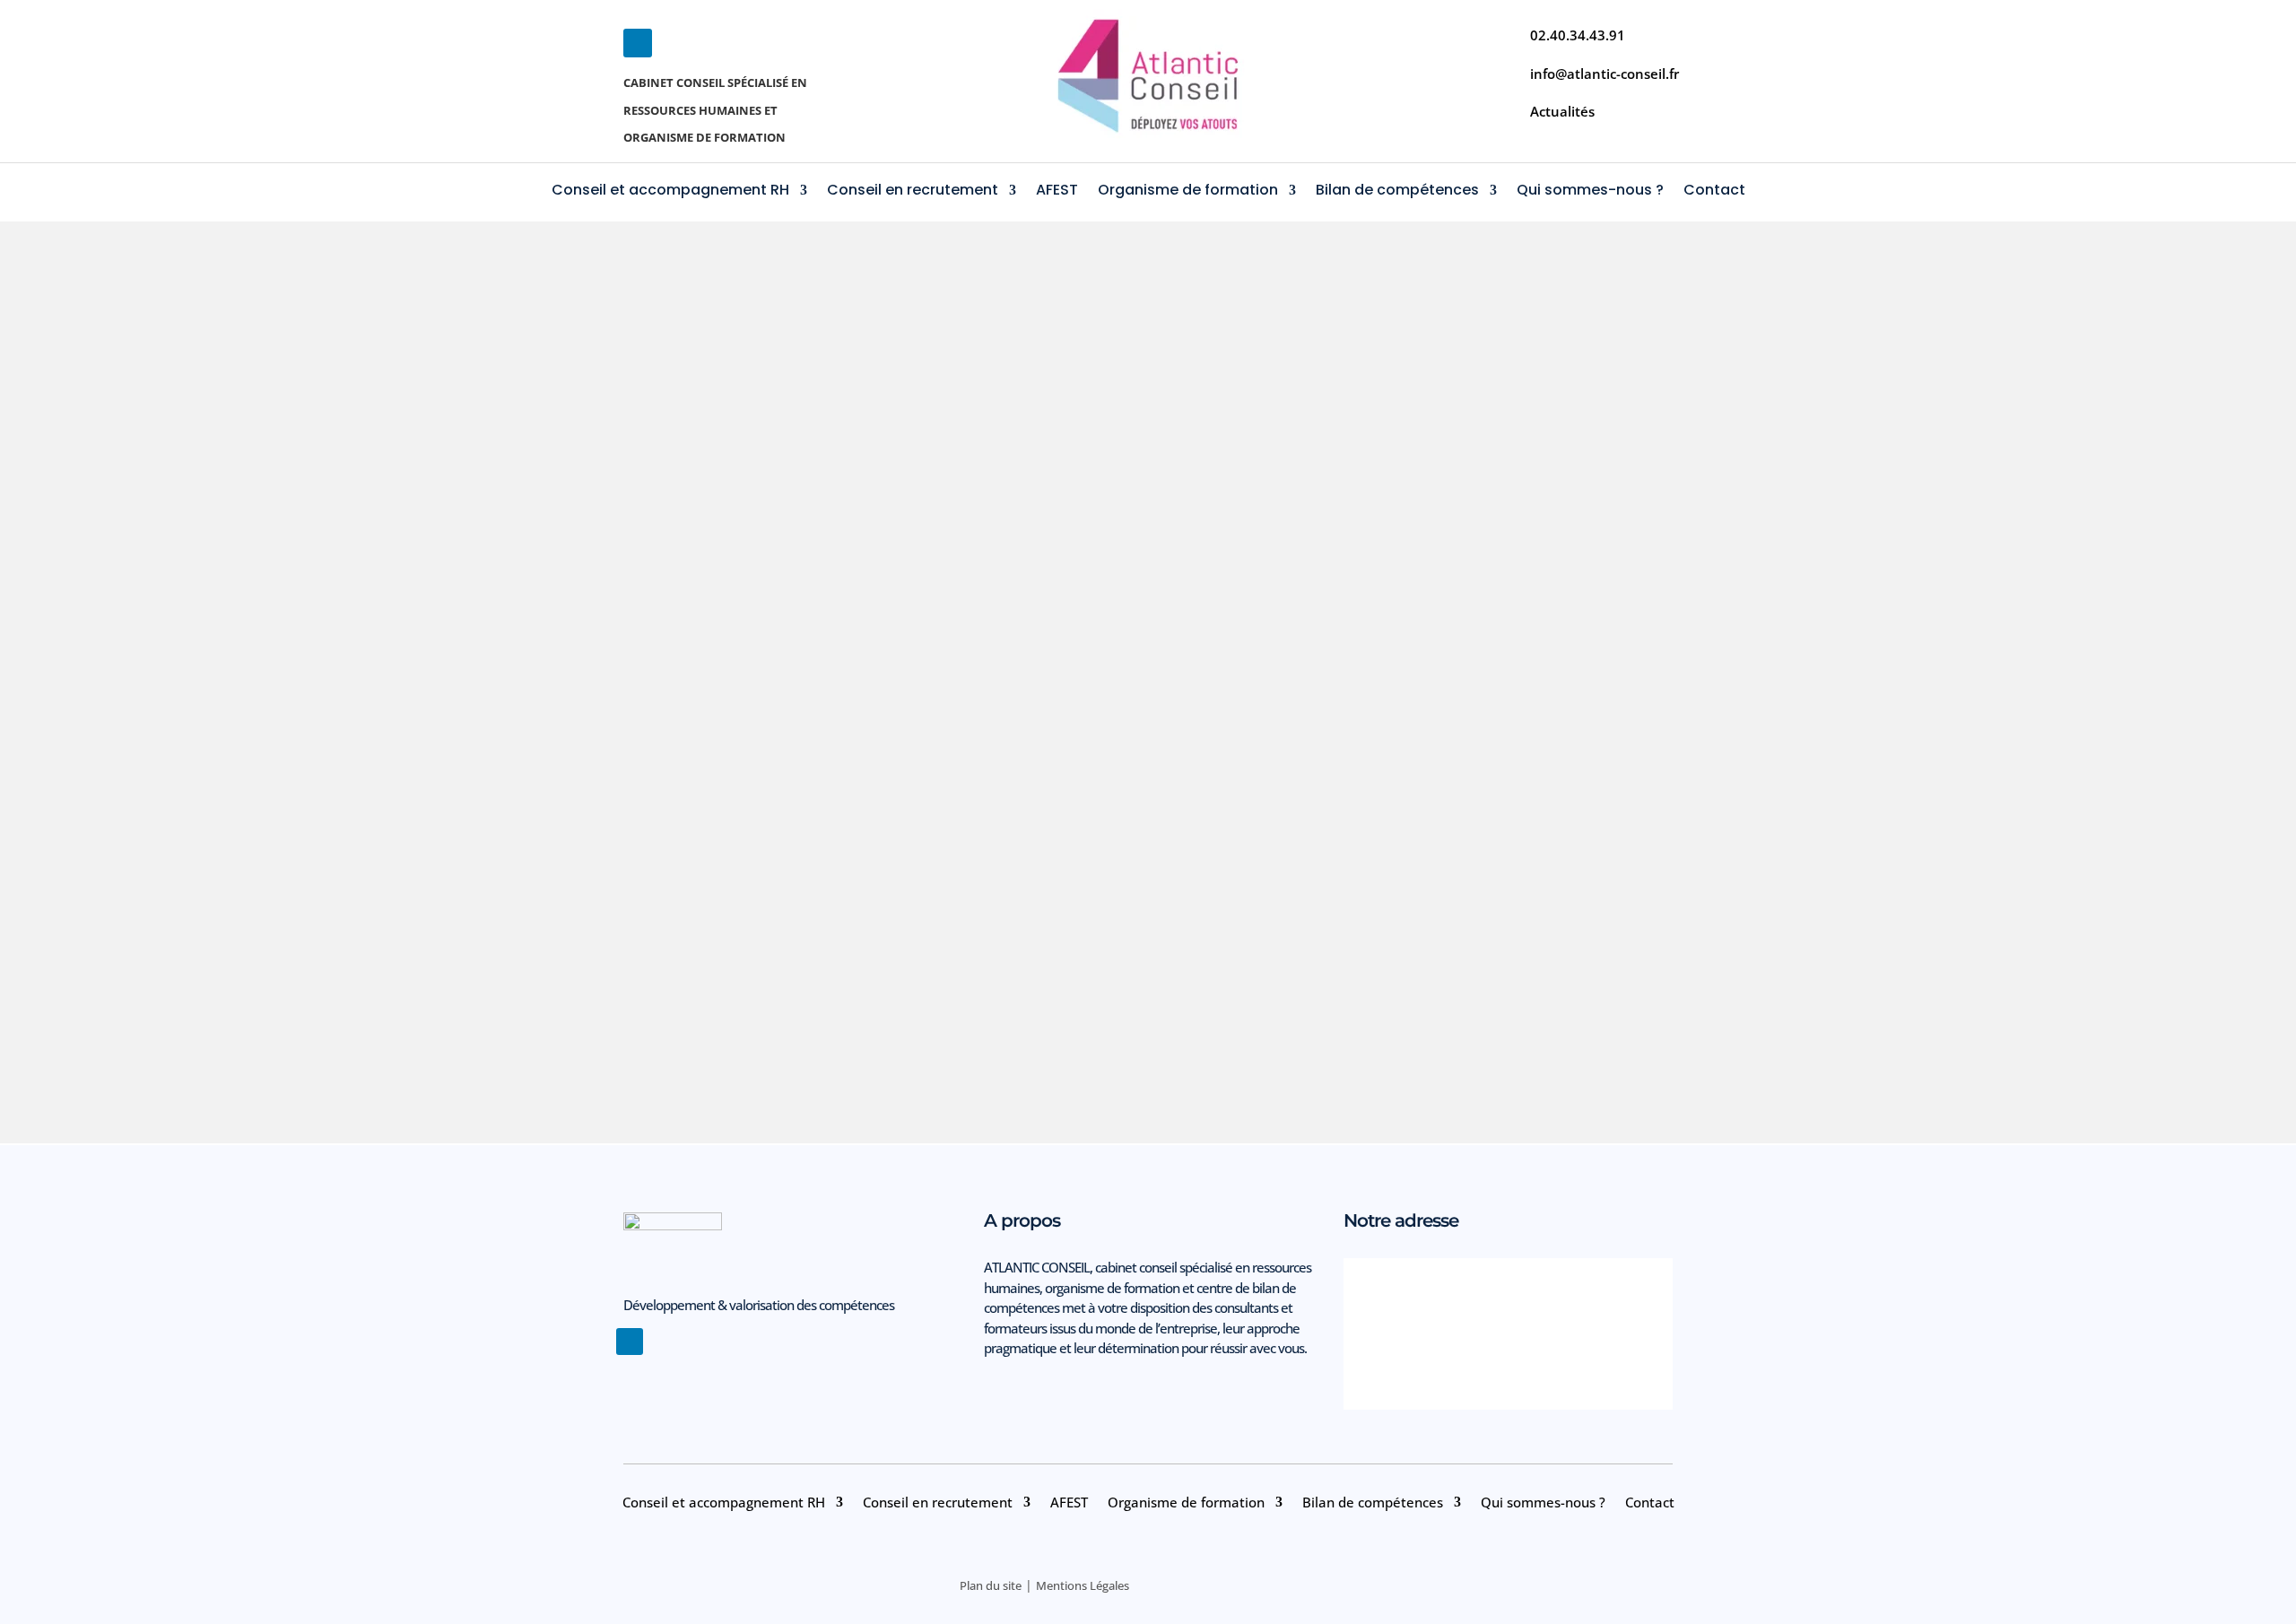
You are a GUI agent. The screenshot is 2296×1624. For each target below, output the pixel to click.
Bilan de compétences (1397, 192)
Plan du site (991, 1585)
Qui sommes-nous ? (1590, 192)
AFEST (1057, 192)
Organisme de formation (1188, 192)
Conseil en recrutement (913, 192)
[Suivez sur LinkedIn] (638, 43)
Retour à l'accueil (1148, 470)
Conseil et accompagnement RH (670, 192)
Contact (1714, 192)
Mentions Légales (1083, 1585)
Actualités (1562, 111)
